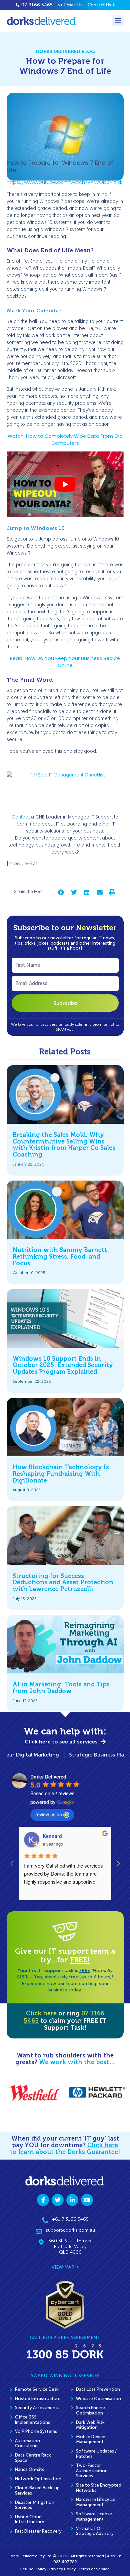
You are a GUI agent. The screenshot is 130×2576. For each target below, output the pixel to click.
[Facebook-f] (43, 2200)
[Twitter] (58, 2200)
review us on (49, 1814)
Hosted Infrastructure (38, 2399)
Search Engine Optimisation (90, 2410)
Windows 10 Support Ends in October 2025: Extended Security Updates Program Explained (63, 1365)
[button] (61, 892)
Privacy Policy (62, 2569)
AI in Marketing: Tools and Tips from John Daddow (61, 1688)
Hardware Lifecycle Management (96, 2502)
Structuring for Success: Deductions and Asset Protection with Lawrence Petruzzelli (63, 1583)
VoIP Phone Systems (36, 2431)
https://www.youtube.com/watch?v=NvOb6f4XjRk (64, 182)
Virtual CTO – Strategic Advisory (95, 2531)
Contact (21, 817)
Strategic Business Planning (88, 1755)
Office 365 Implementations (32, 2420)
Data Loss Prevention (98, 2389)
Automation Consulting (27, 2443)
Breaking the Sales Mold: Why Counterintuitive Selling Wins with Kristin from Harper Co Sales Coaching (64, 1145)
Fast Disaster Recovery (38, 2531)
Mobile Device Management (91, 2439)
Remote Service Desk (37, 2389)
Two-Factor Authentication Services (92, 2471)
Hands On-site (30, 2469)
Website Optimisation (98, 2399)
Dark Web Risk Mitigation (90, 2425)
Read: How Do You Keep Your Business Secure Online (65, 662)
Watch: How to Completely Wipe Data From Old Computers (65, 440)
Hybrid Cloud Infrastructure (30, 2519)
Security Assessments (37, 2408)
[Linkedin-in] (72, 2200)
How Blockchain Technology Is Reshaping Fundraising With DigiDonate (61, 1474)
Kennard (52, 1836)
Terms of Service (94, 2569)
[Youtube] (87, 2200)
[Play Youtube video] (65, 484)
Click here (41, 2013)
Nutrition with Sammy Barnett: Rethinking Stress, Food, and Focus (61, 1257)
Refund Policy (33, 2569)
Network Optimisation (38, 2479)
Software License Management (94, 2516)
